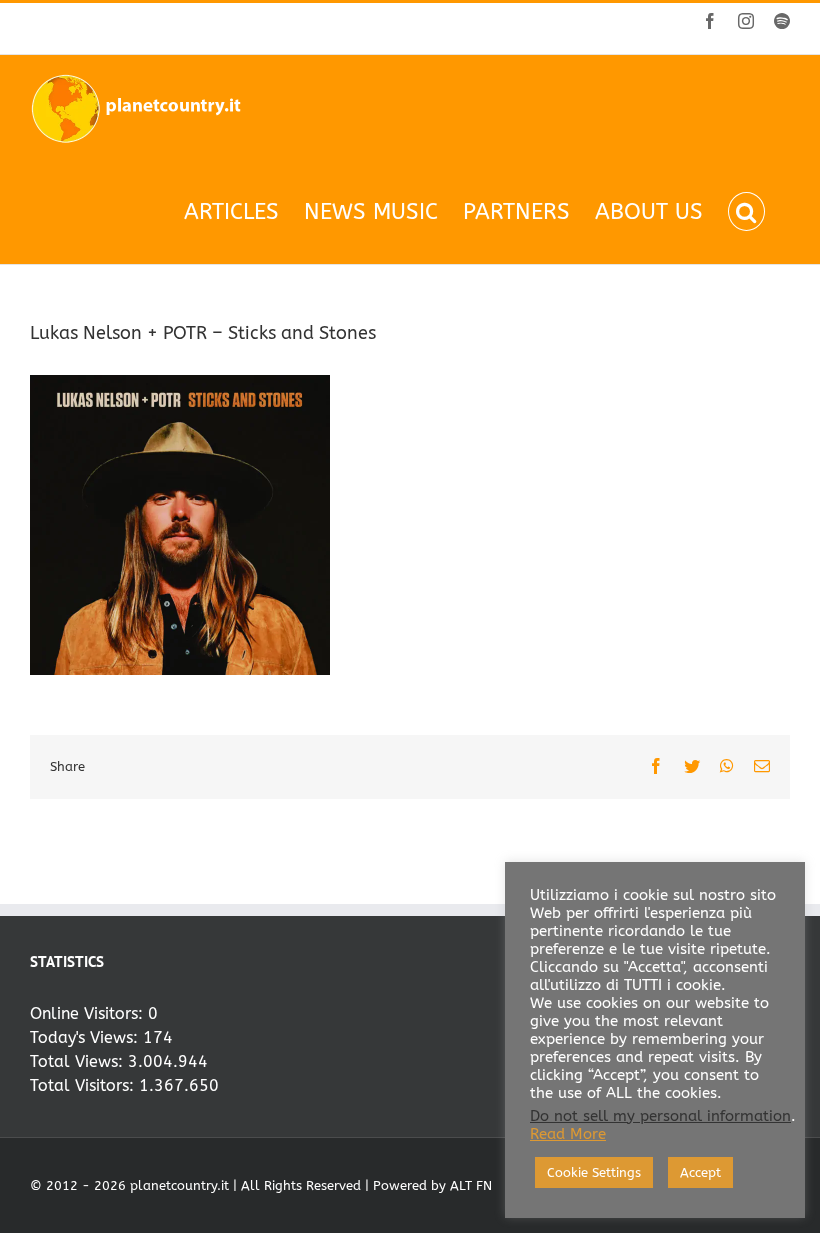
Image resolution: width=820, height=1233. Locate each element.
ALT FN (471, 1185)
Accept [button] (700, 1172)
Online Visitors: (89, 1013)
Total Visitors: (84, 1085)
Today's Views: (86, 1037)
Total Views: (79, 1061)
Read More (568, 1134)
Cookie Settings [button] (594, 1172)
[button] (746, 211)
